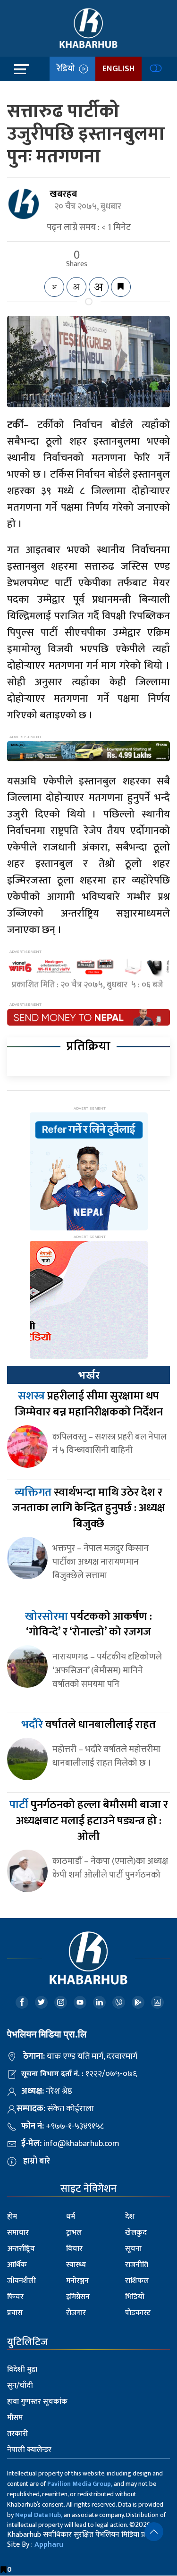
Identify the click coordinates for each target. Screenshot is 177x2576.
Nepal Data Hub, (39, 2515)
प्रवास (15, 2313)
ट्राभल (74, 2233)
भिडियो (135, 2297)
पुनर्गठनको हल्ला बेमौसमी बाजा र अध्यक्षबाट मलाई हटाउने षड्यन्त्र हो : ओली (89, 1821)
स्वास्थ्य (76, 2265)
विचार (74, 2249)
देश (130, 2217)
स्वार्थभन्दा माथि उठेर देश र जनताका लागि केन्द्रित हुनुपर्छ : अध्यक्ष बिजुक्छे (89, 1508)
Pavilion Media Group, (80, 2484)
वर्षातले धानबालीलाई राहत (88, 1725)
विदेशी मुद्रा (22, 2370)
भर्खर (89, 1375)
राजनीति (137, 2265)
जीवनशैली (21, 2281)
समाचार (18, 2233)
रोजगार (76, 2313)
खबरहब (63, 194)
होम (12, 2217)
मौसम (15, 2418)
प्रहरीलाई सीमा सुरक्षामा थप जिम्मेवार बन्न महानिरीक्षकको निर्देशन (89, 1404)
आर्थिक (17, 2265)
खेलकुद (136, 2233)
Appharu (49, 2545)
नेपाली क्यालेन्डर (29, 2450)
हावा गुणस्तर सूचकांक (37, 2402)
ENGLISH (118, 69)
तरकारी (17, 2434)
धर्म (71, 2217)
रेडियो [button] (68, 69)
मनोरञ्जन (77, 2281)
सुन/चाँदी (20, 2386)
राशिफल (137, 2281)
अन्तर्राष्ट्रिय (21, 2249)
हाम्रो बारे (37, 2161)
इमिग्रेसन (78, 2297)
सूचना (133, 2249)
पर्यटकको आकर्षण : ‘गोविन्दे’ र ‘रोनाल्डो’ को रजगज (88, 1625)
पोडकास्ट (138, 2313)
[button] (154, 2532)
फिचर (15, 2297)
